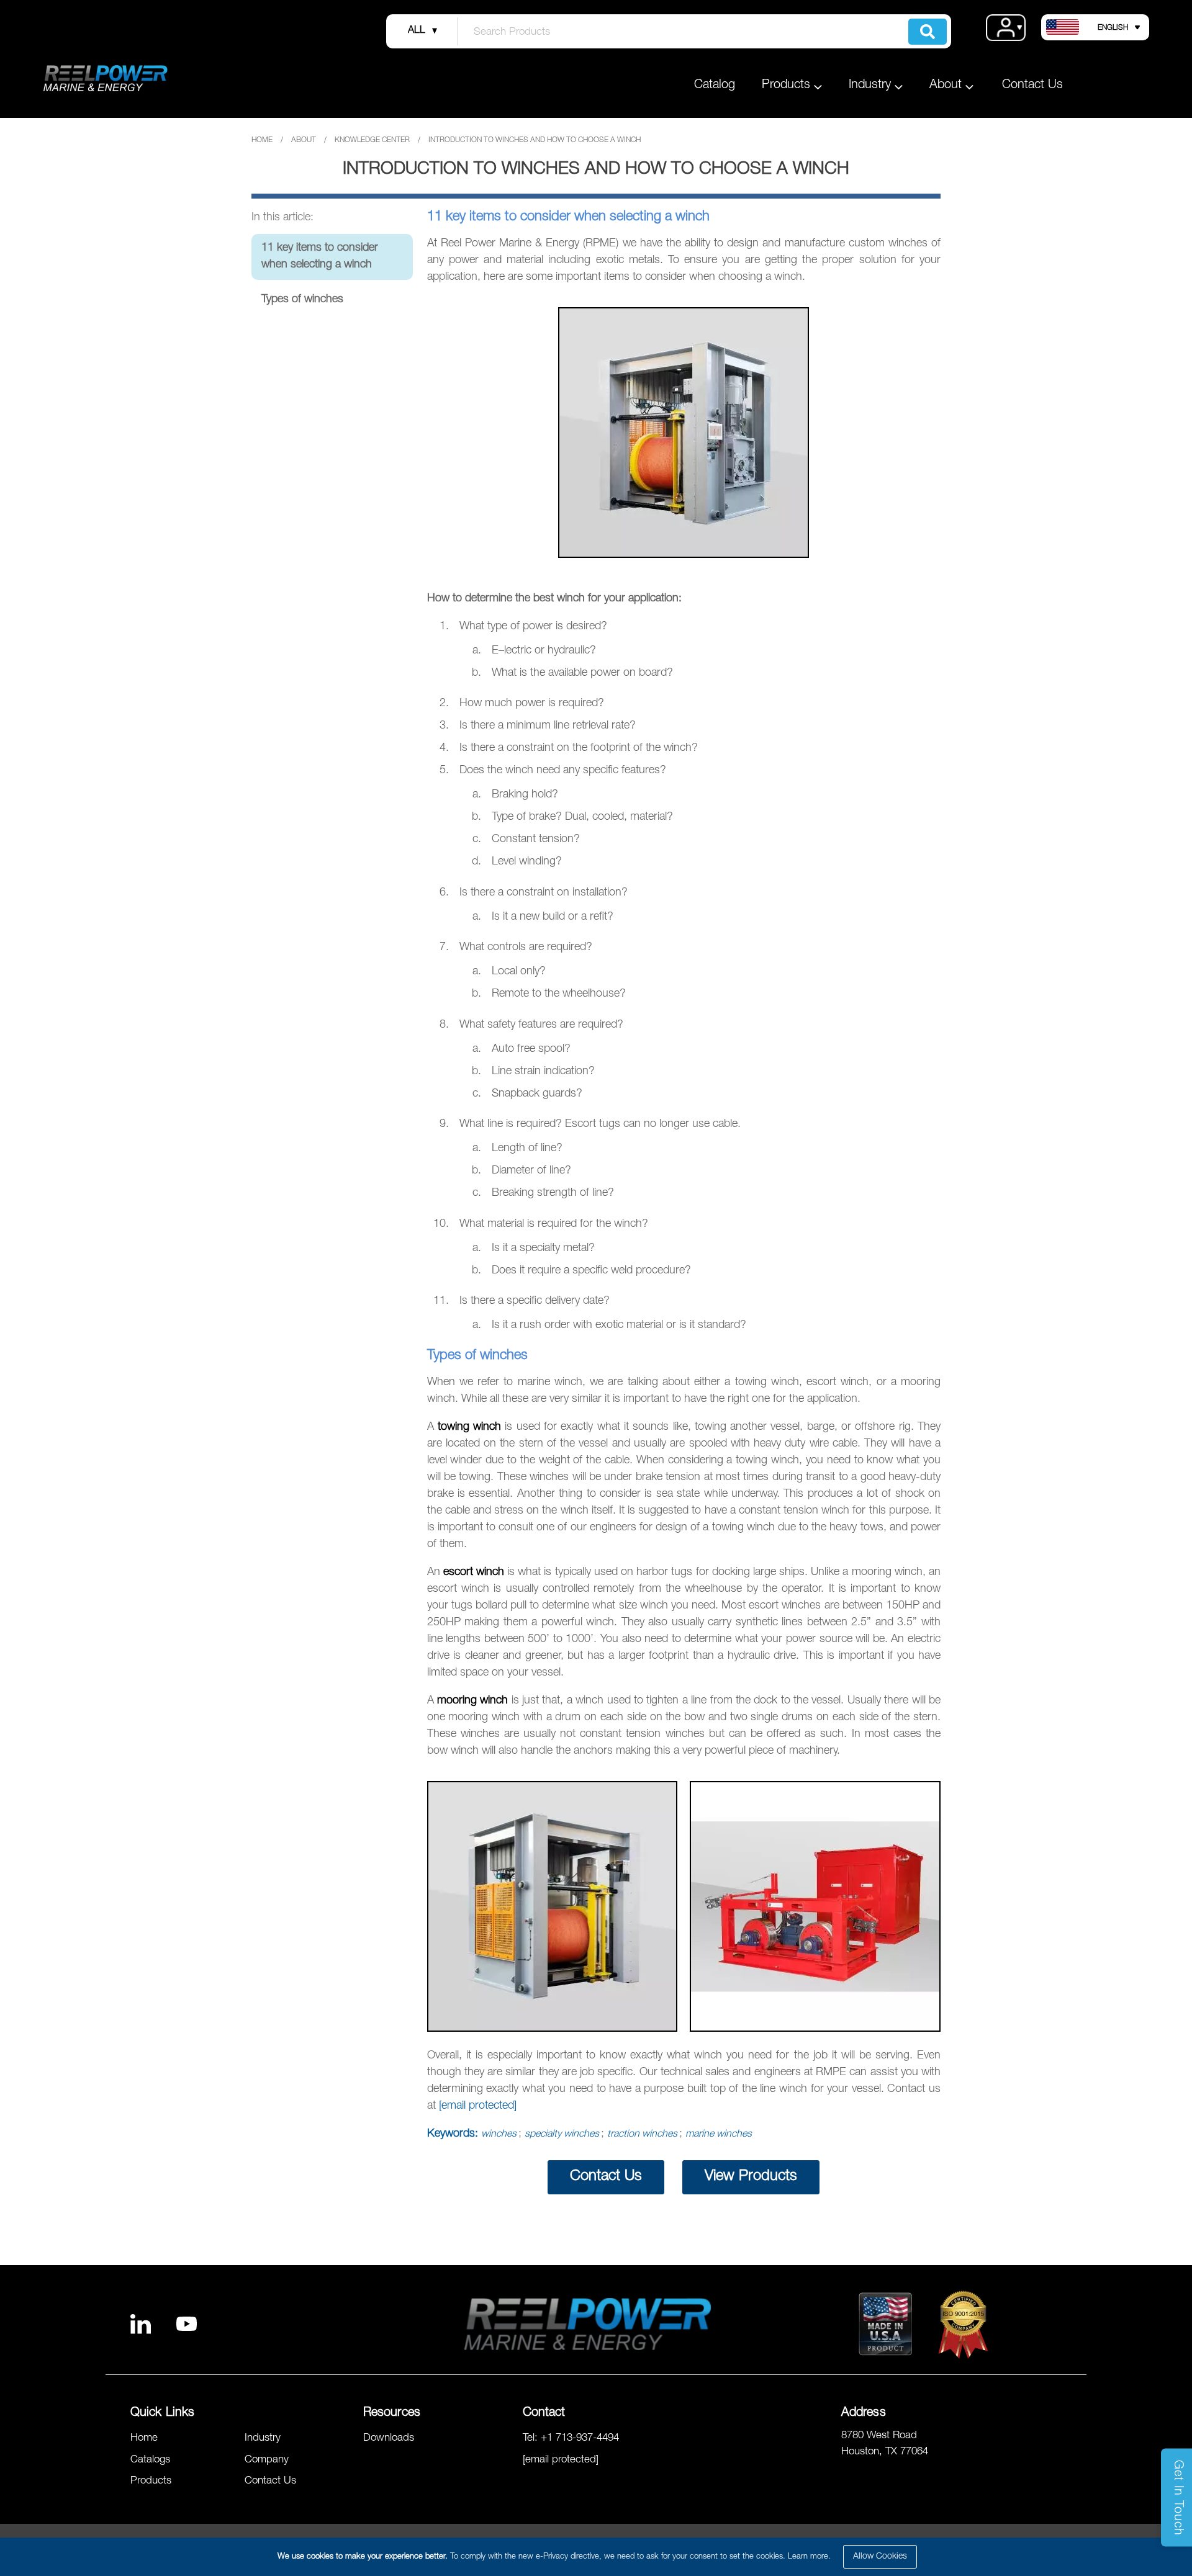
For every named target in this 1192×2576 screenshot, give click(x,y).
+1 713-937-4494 (580, 2439)
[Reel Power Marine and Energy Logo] (88, 78)
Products (151, 2481)
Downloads (389, 2439)
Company (267, 2460)
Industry (263, 2439)
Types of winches (302, 300)
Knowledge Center (372, 140)
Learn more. (809, 2557)
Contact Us (1032, 86)
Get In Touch (1177, 2498)
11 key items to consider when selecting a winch (320, 257)
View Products (751, 2177)
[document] (598, 2557)
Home (262, 140)
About (304, 140)
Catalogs (150, 2460)
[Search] (928, 32)
